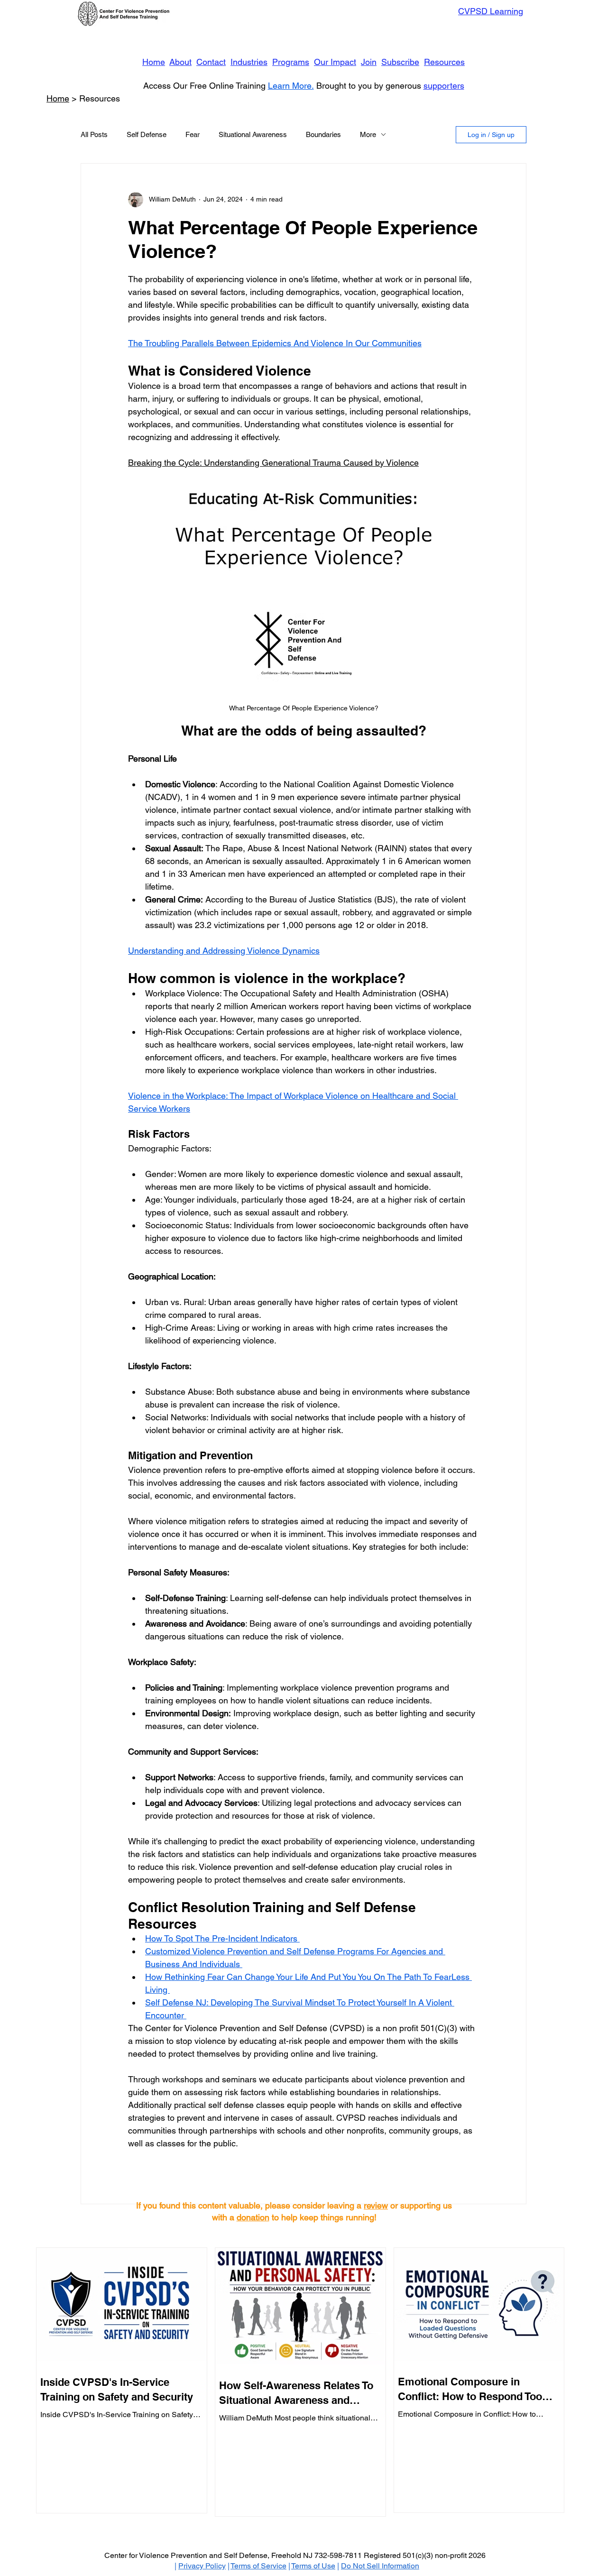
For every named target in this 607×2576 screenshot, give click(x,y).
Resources (444, 62)
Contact (211, 62)
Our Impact (335, 62)
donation (253, 2217)
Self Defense (147, 134)
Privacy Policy (202, 2566)
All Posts (94, 134)
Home (154, 62)
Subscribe (400, 62)
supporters (444, 86)
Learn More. (291, 86)
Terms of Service (258, 2566)
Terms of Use (313, 2566)
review (376, 2205)
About (180, 62)
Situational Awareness (253, 134)
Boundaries (323, 134)
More (368, 134)
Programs (291, 62)
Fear (193, 134)
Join (369, 62)
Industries (249, 62)
